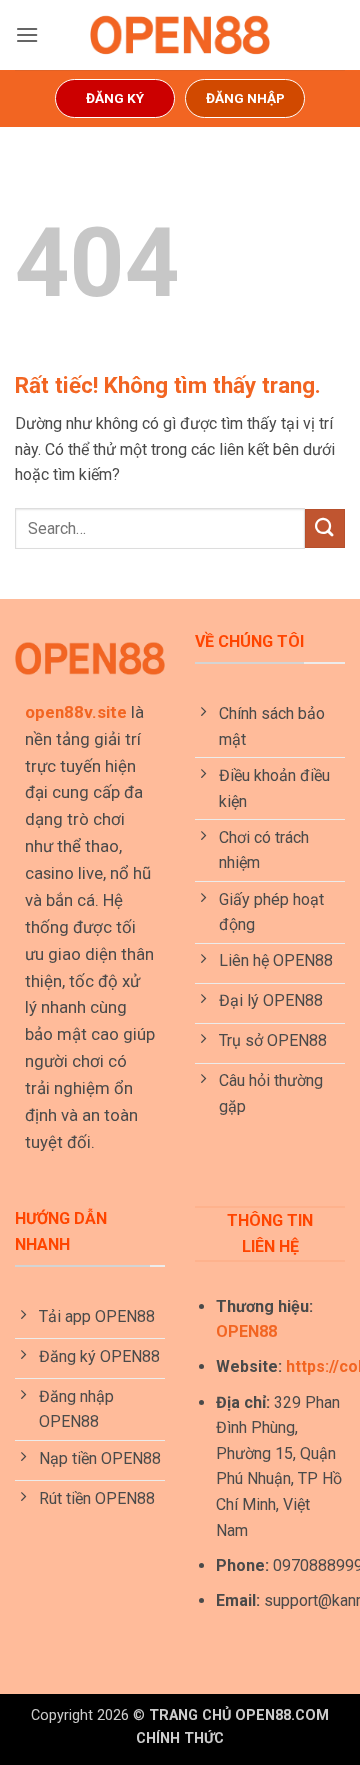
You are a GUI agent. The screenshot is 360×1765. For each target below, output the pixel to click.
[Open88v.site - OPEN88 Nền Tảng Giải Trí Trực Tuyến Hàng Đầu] (180, 35)
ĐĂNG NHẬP (245, 98)
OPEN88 (246, 1331)
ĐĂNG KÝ (115, 98)
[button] (27, 34)
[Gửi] (325, 528)
